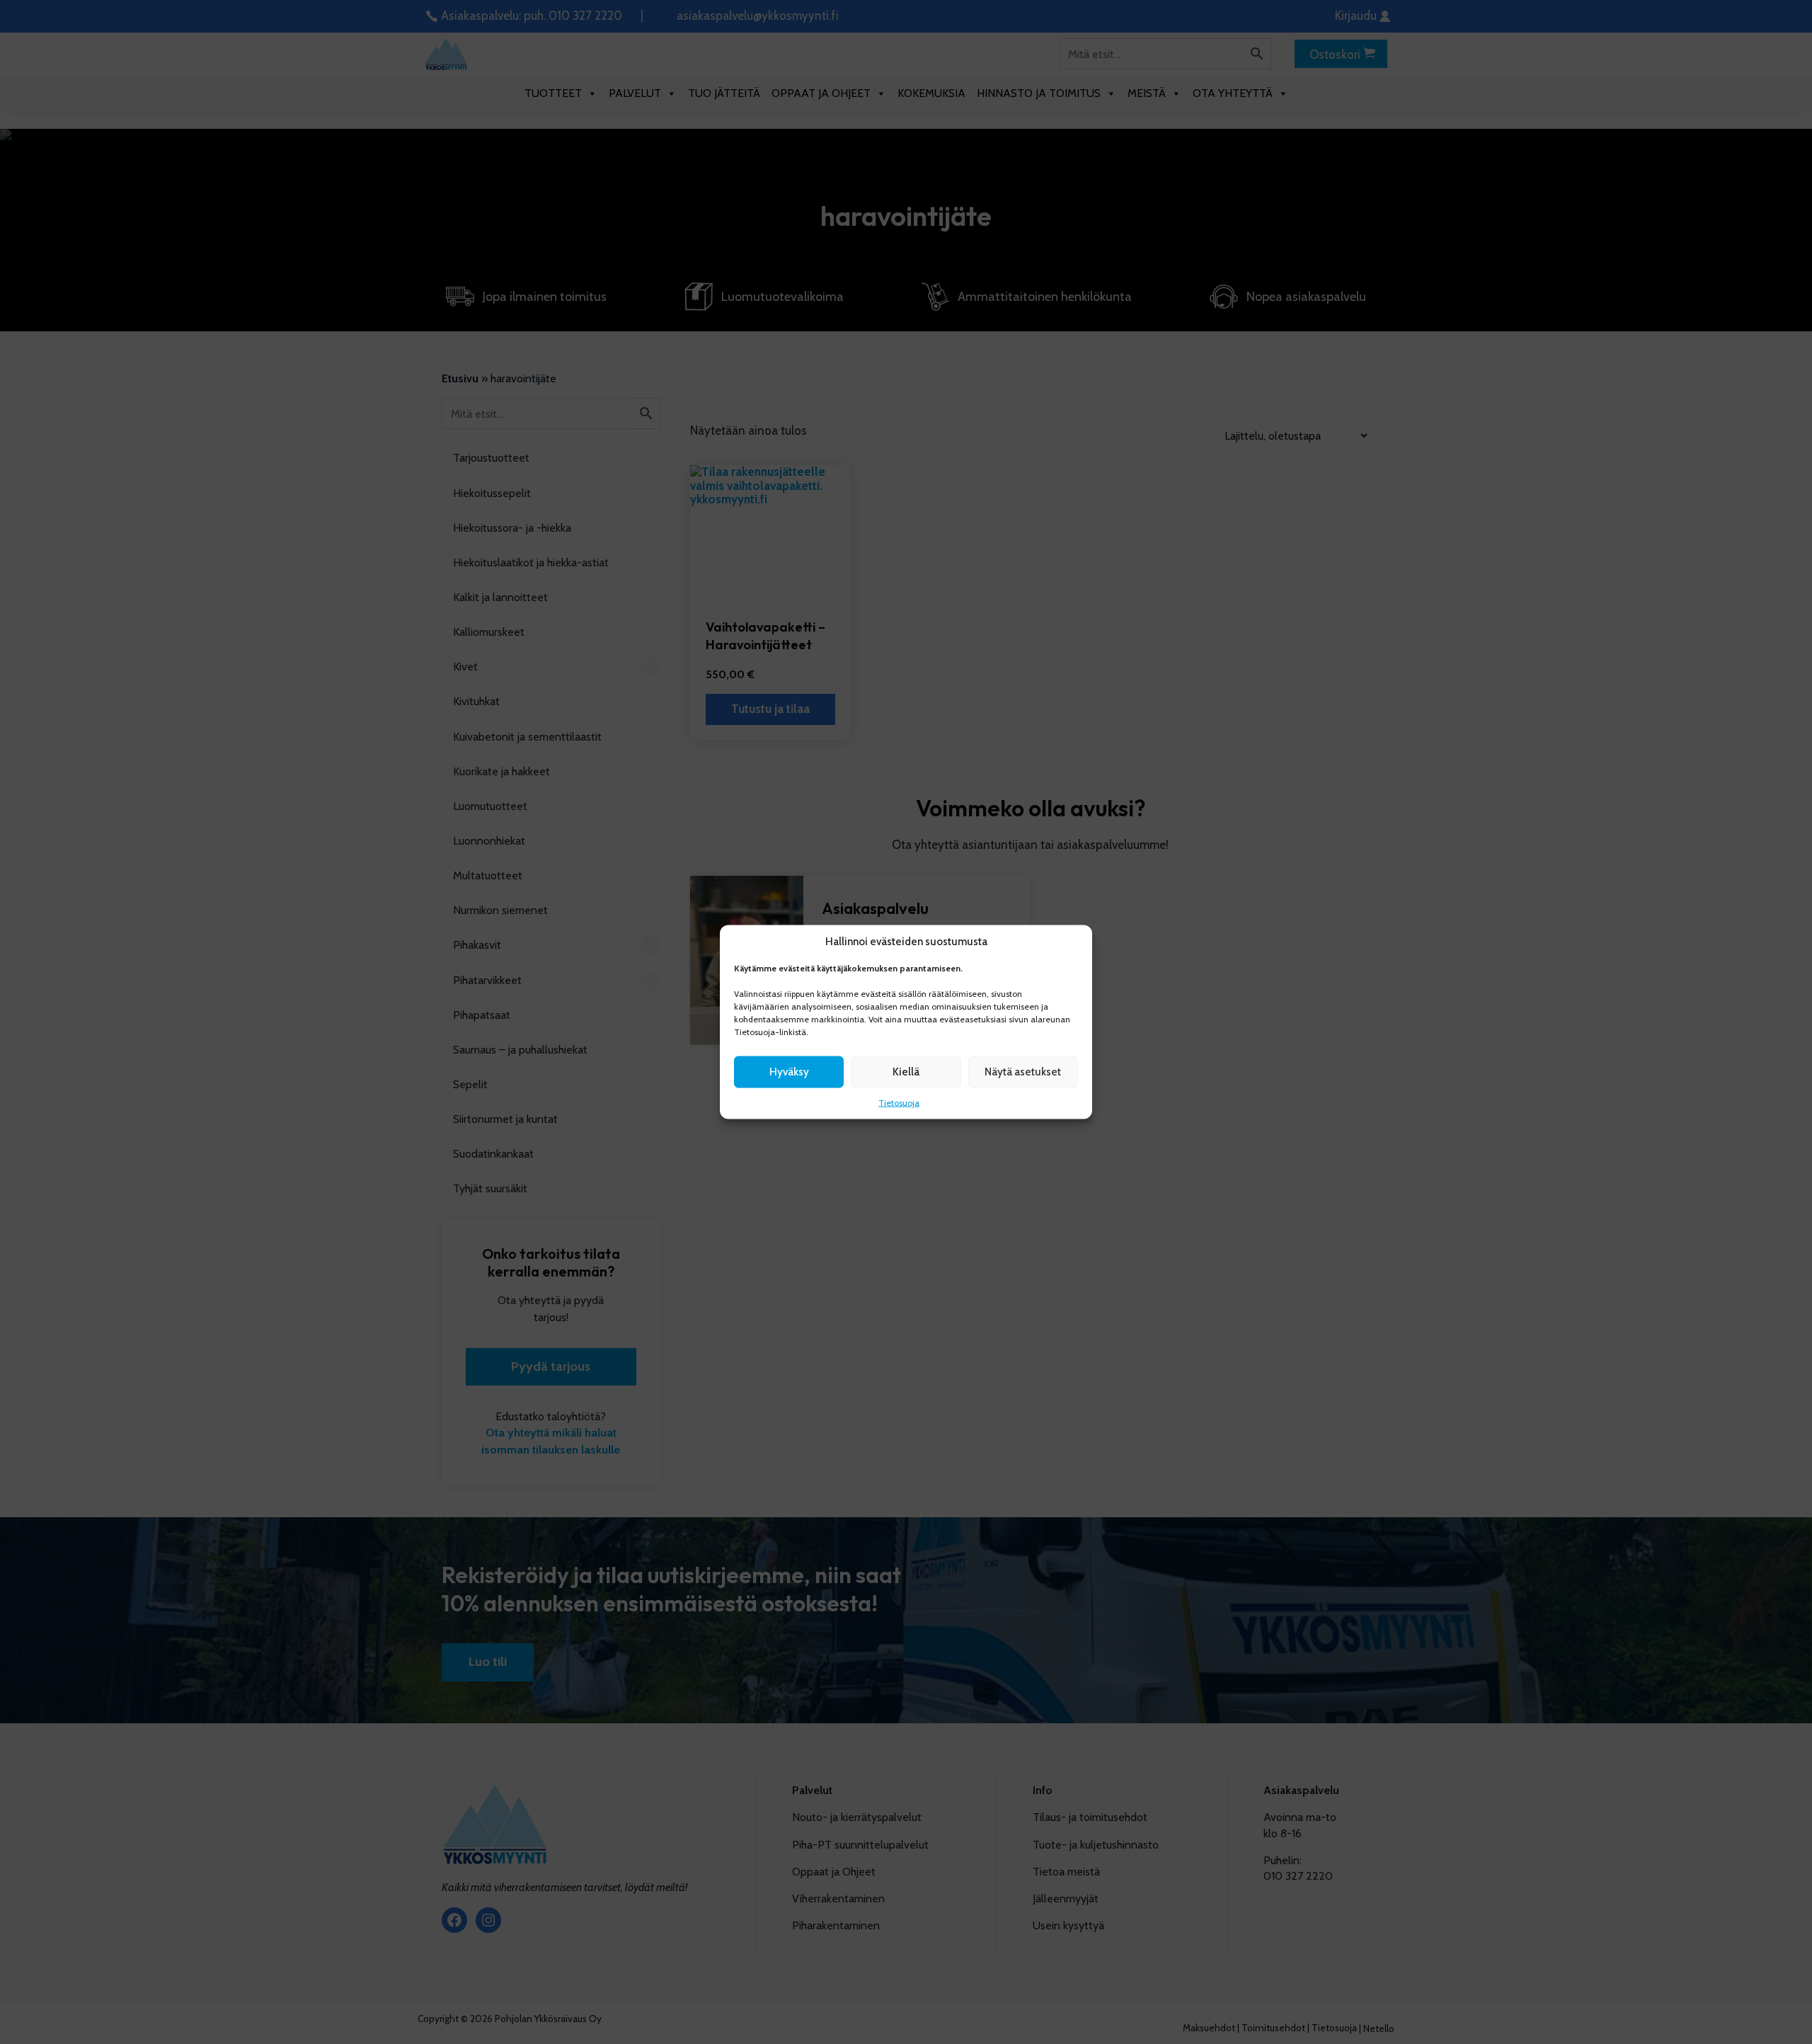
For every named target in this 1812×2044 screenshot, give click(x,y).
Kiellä (906, 1072)
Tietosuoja (899, 1102)
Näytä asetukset (1023, 1072)
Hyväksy (789, 1072)
